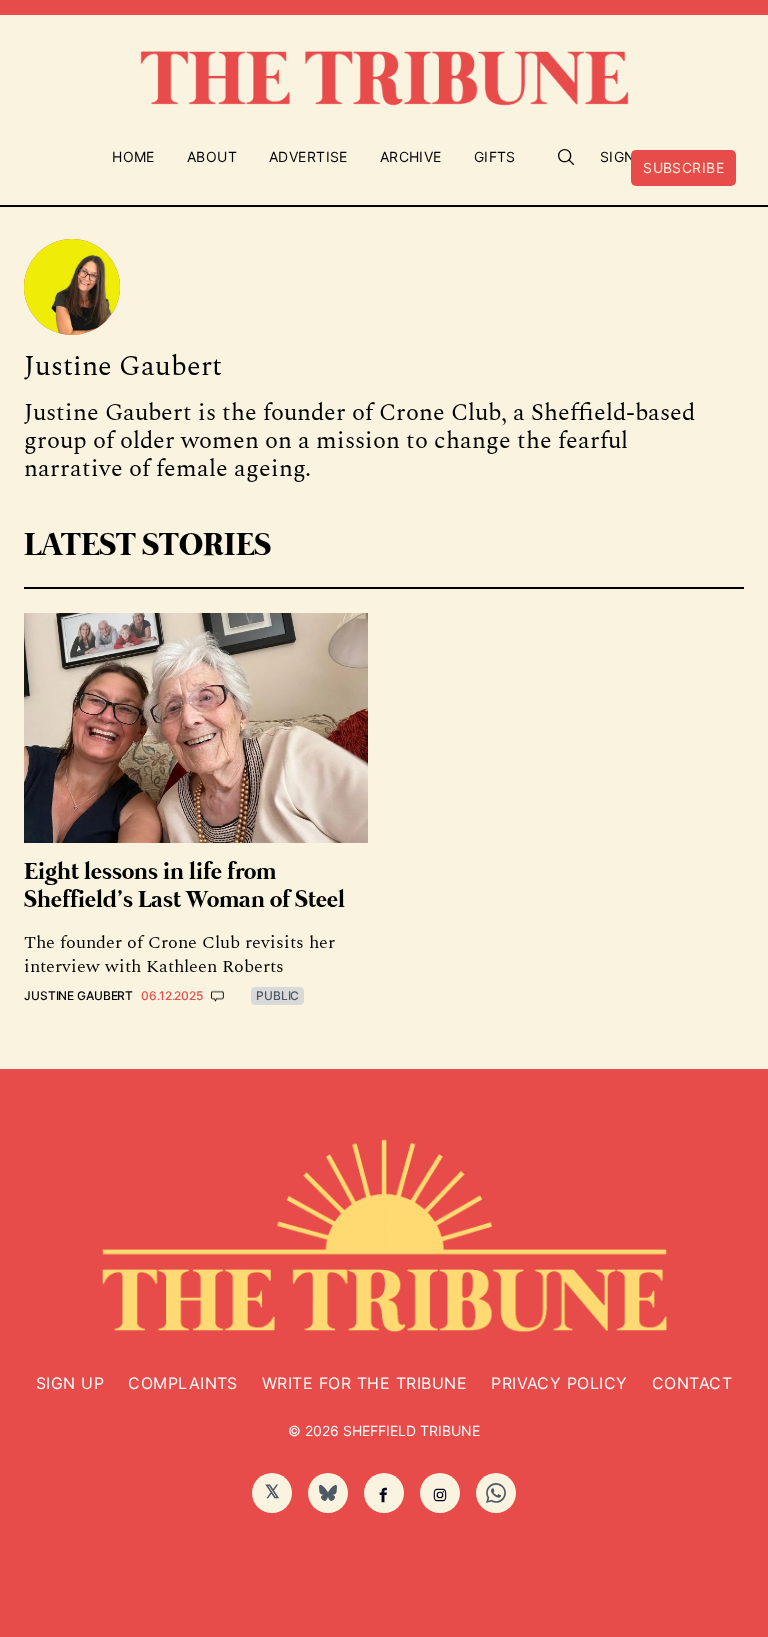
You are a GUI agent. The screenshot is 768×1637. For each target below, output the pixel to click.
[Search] (566, 157)
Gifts (495, 156)
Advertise (308, 156)
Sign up (70, 1383)
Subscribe (683, 167)
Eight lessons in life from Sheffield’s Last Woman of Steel (184, 886)
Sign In (628, 156)
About (212, 156)
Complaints (183, 1383)
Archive (411, 156)
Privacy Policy (559, 1383)
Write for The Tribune (364, 1383)
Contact (692, 1383)
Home (133, 156)
